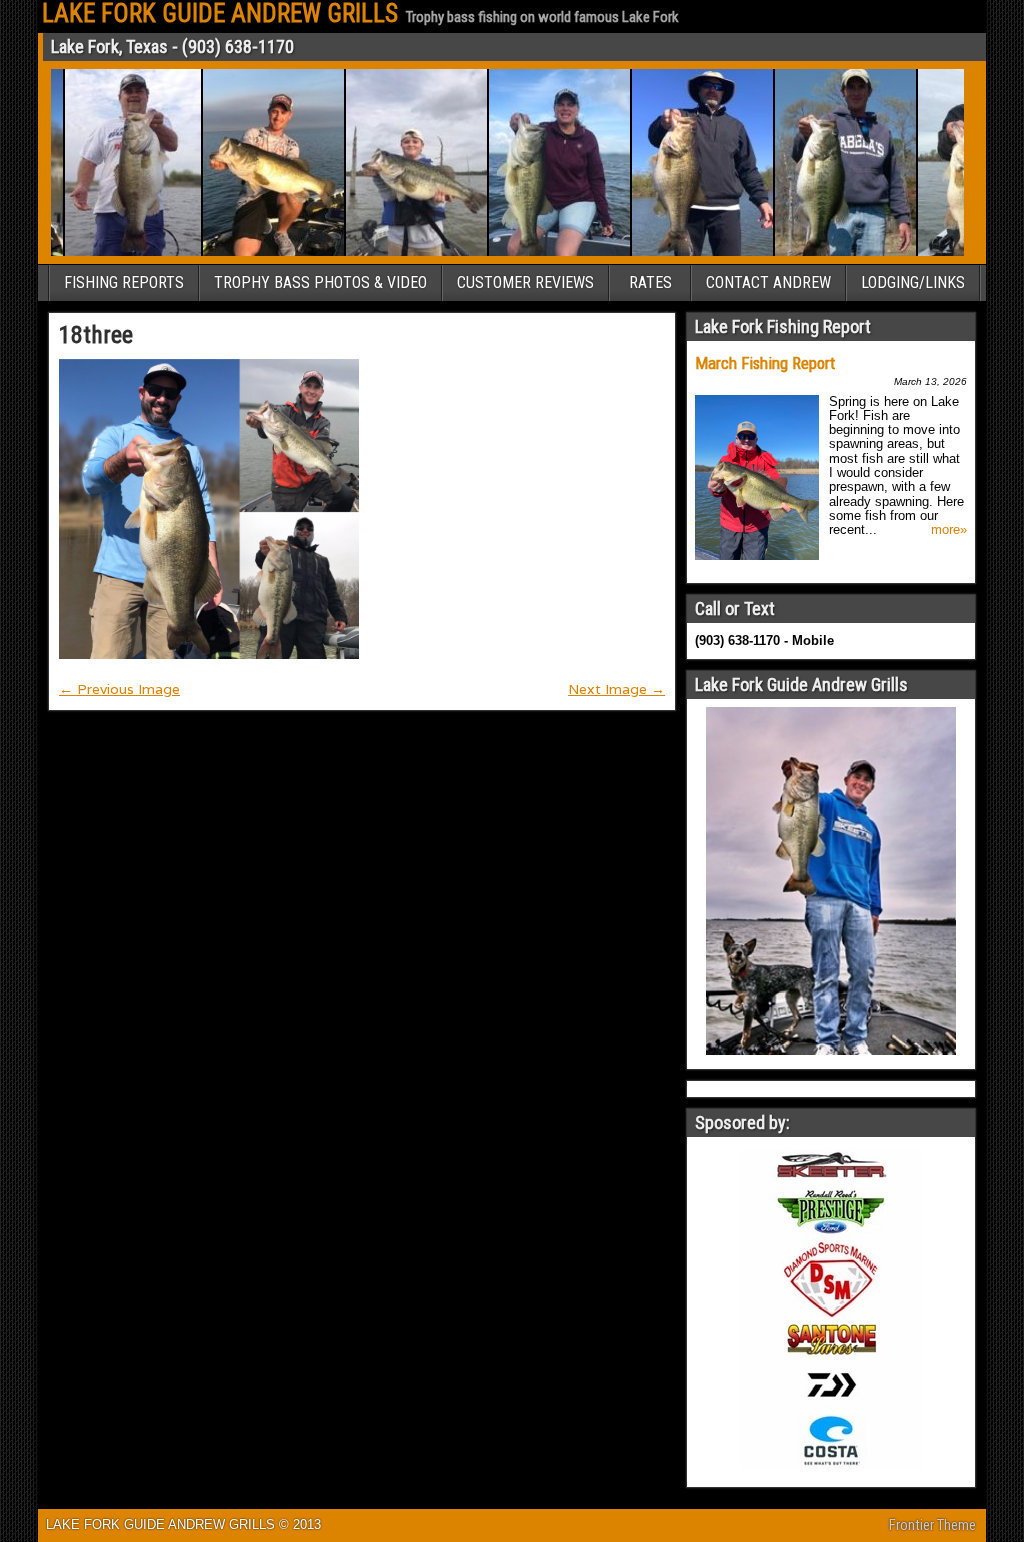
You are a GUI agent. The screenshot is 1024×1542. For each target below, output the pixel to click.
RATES (650, 282)
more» (949, 530)
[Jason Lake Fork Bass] (823, 252)
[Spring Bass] (680, 252)
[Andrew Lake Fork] (251, 252)
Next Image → (616, 689)
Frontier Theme (932, 1525)
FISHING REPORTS (124, 282)
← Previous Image (119, 689)
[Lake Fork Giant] (111, 252)
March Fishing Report (765, 363)
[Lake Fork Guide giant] (394, 252)
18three (96, 335)
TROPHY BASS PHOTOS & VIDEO (320, 282)
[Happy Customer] (537, 252)
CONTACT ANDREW (768, 282)
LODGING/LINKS (913, 282)
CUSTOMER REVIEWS (525, 282)
